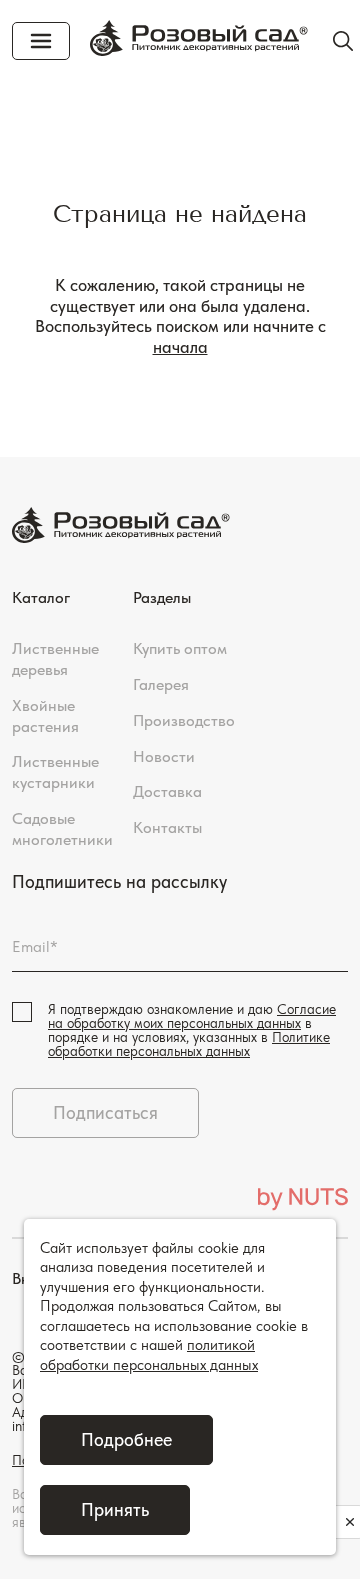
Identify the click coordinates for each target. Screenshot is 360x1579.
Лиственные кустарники (55, 772)
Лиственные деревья (55, 659)
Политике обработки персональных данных (189, 1044)
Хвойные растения (45, 716)
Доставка (167, 791)
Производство (184, 720)
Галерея (161, 684)
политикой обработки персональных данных (149, 1355)
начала (180, 347)
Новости (164, 756)
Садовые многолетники (62, 829)
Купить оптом (180, 648)
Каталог (41, 597)
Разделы (162, 597)
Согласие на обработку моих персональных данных (192, 1016)
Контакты (167, 827)
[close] (350, 1522)
